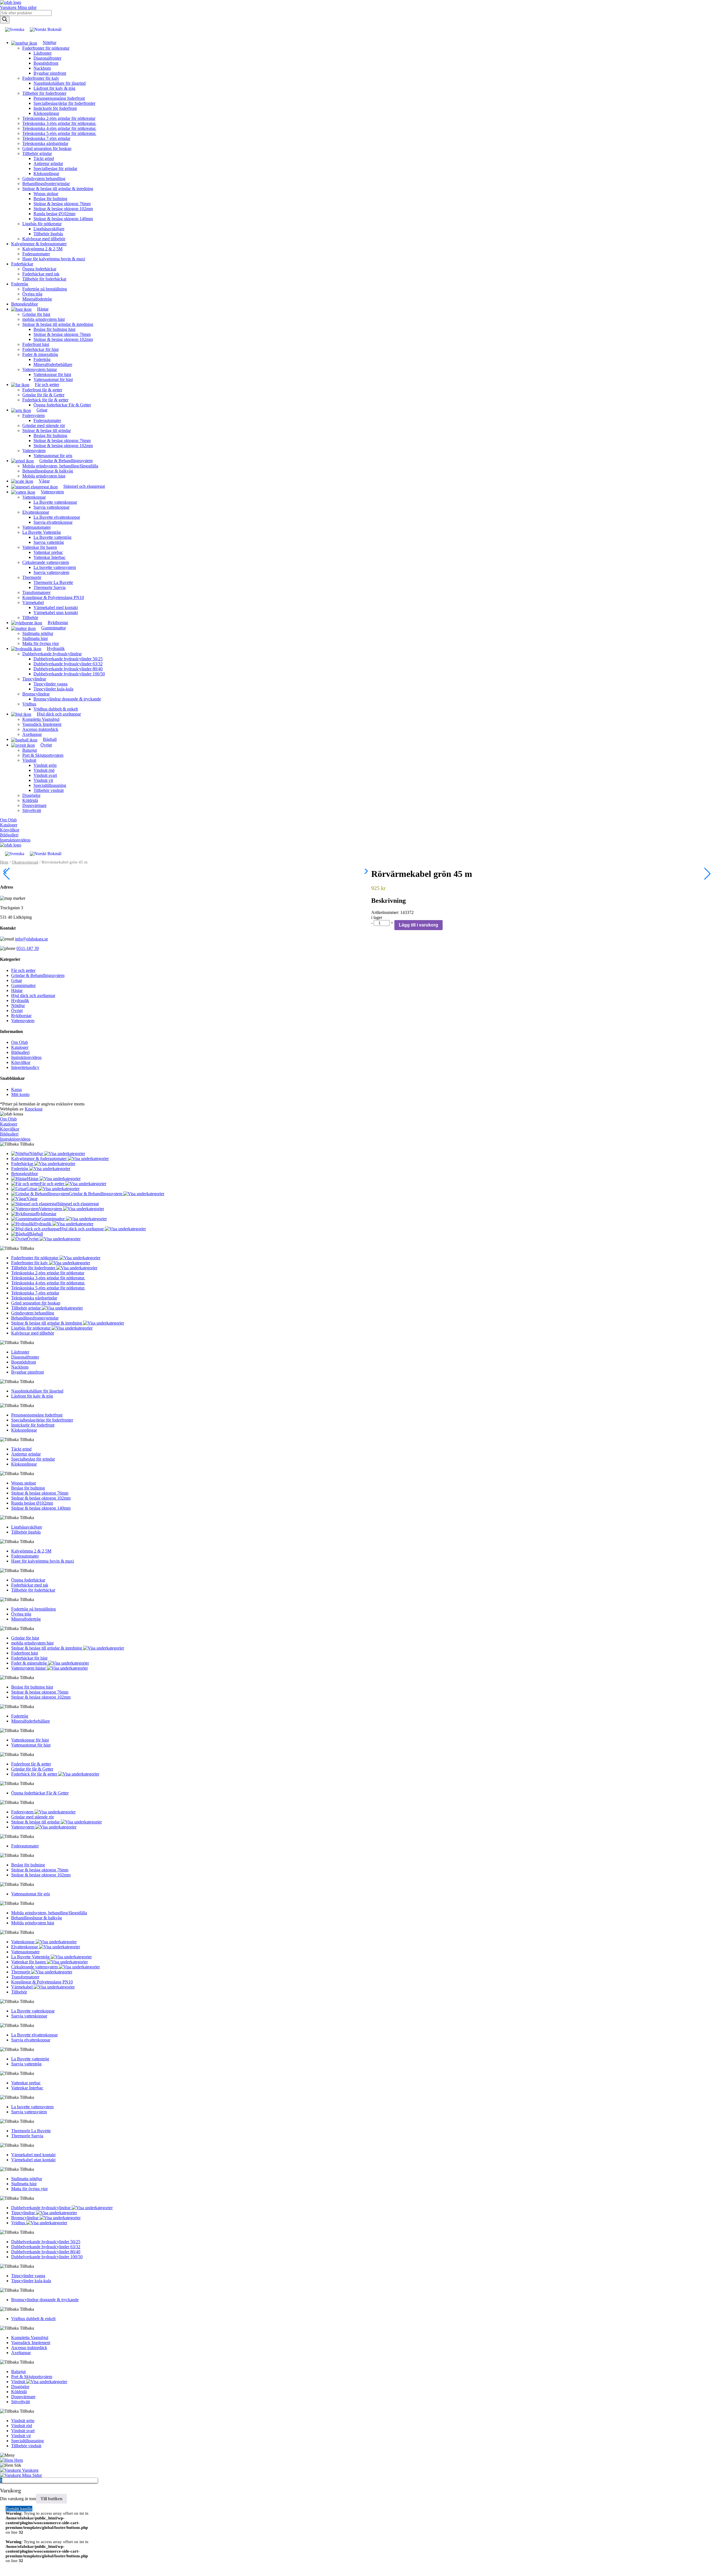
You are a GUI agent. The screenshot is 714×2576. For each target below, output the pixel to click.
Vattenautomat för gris (53, 456)
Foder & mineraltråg (40, 354)
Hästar (17, 990)
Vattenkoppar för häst (52, 374)
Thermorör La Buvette (53, 582)
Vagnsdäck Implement (42, 724)
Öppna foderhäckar (39, 269)
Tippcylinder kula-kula (53, 689)
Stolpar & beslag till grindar (47, 430)
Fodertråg (20, 284)
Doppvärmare (34, 805)
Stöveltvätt (32, 810)
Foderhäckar (22, 264)
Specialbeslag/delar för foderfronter (64, 103)
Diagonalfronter (47, 58)
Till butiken (51, 2499)
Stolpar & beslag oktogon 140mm (63, 219)
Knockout (34, 1109)
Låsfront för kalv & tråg (54, 88)
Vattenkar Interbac (50, 557)
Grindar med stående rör (44, 425)
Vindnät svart (45, 775)
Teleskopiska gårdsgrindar (45, 143)
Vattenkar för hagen (40, 547)
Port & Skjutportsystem (43, 755)
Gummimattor (23, 985)
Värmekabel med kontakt (56, 607)
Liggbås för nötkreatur (42, 224)
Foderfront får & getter (42, 390)
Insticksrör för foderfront (55, 108)
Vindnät (29, 760)
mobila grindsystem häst (44, 319)
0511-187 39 (28, 948)
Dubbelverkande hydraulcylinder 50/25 (68, 659)
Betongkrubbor (25, 304)
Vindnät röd (44, 770)
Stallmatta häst (35, 638)
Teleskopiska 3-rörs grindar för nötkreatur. (59, 123)
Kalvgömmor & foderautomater (39, 244)
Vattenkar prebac (48, 552)
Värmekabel (33, 602)
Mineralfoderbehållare (53, 364)
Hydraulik (20, 1000)
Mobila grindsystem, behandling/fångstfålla (60, 466)
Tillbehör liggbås (48, 234)
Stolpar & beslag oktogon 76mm (62, 204)
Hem (4, 862)
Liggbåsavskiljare (49, 229)
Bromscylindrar (36, 694)
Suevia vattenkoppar (51, 507)
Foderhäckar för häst (40, 349)
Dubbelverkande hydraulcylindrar (52, 654)
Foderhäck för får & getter (45, 400)
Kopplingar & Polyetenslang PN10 (53, 597)
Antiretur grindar (48, 163)
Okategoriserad (25, 862)
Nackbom (42, 68)
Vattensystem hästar (40, 369)
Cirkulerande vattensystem (46, 562)
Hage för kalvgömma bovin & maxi (54, 259)
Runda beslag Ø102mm (54, 214)
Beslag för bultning (50, 199)
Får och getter (23, 970)
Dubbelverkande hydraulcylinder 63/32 (68, 664)
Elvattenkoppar (36, 512)
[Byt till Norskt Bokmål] (46, 30)
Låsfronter (43, 53)
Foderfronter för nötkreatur (46, 48)
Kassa (16, 1089)
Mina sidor (27, 7)
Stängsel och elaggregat (78, 1204)
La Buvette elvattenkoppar (57, 517)
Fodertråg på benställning (45, 289)
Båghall (36, 1234)
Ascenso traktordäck (40, 729)
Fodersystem (33, 415)
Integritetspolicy (25, 1067)
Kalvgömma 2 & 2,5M (42, 249)
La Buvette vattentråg (52, 537)
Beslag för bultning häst (54, 329)
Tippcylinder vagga (50, 684)
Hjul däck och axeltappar (33, 995)
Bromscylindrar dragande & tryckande (67, 699)
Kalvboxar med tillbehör (44, 239)
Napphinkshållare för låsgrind (60, 83)
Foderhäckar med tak (41, 274)
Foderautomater (36, 254)
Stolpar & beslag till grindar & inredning (58, 189)
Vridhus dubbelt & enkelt (56, 709)
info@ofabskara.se (32, 939)
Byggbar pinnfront (50, 73)
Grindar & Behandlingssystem (38, 975)
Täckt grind (44, 158)
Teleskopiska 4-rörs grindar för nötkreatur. (59, 128)
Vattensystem (34, 451)
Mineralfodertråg (37, 299)
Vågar (32, 1199)
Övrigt (17, 1011)
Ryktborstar (21, 1016)
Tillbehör (30, 618)
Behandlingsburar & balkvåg (48, 471)
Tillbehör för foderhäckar (44, 279)
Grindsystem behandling (44, 179)
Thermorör (32, 577)
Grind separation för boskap (47, 148)
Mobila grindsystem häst (44, 476)
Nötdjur (18, 1006)
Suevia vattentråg (49, 542)
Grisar (17, 980)
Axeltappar (32, 734)
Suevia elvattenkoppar (53, 522)
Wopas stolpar (46, 194)
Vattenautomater (37, 527)
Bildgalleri (9, 835)
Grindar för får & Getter (43, 395)
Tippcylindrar (34, 679)
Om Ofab (8, 820)
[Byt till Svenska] (15, 30)
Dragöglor (31, 795)
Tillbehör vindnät (49, 790)
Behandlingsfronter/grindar (46, 184)
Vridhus (29, 704)
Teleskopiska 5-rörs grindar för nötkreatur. (59, 133)
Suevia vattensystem (51, 572)
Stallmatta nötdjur (38, 633)
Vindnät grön (45, 765)
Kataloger (9, 825)
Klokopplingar (46, 113)
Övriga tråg (32, 294)
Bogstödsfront (46, 63)
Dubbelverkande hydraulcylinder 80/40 (68, 669)
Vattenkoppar (34, 497)
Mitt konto (20, 1094)
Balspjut (30, 750)
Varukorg (9, 7)
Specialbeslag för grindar (55, 168)
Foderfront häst (36, 344)
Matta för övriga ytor (41, 643)
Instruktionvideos (15, 840)
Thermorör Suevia (50, 587)
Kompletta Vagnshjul (41, 719)
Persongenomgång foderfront (59, 98)
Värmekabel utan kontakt (56, 613)
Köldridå (30, 800)
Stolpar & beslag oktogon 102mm (63, 209)
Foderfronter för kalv (41, 78)
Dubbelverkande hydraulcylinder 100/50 (69, 674)
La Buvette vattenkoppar (55, 502)
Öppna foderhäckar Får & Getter (62, 405)
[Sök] (5, 20)
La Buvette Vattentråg (42, 532)
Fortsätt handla (19, 2509)
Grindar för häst (36, 314)
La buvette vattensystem (55, 567)
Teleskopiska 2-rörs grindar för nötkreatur (59, 118)
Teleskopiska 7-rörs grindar (46, 138)
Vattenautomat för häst (53, 379)
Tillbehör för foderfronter (44, 93)
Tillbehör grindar (37, 153)
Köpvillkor (10, 830)
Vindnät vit (43, 780)
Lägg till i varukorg (418, 925)
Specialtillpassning (50, 785)
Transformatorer (36, 592)
